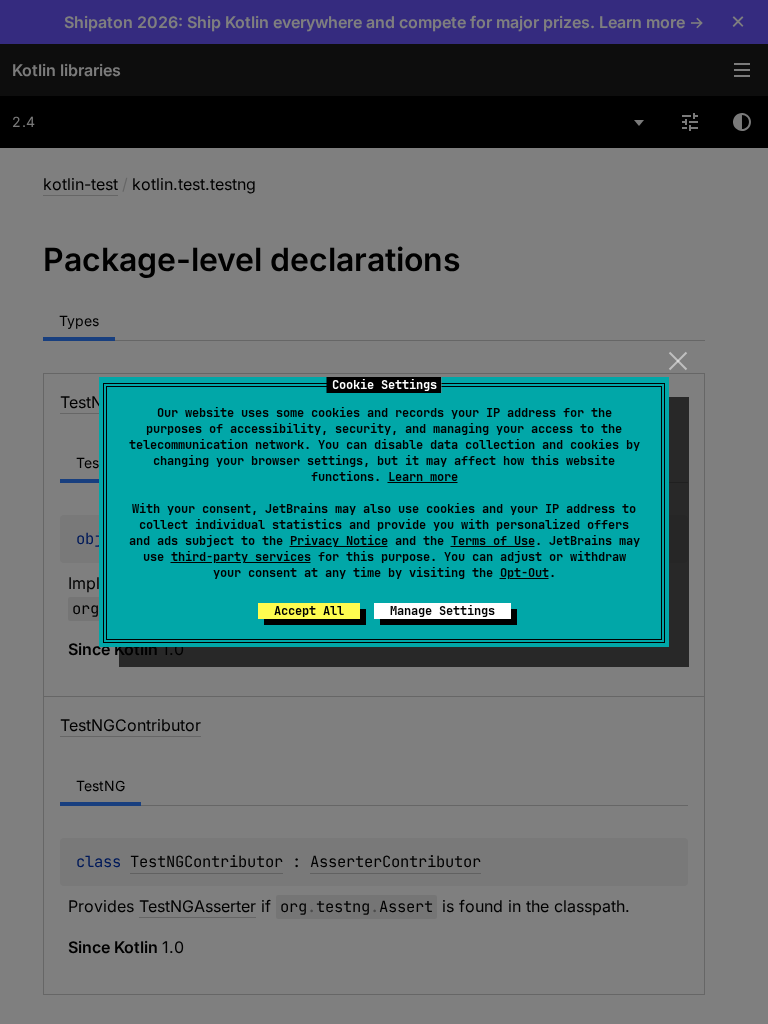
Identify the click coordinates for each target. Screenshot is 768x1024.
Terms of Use (493, 541)
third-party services (241, 557)
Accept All (309, 611)
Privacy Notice (339, 541)
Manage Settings (442, 611)
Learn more (423, 477)
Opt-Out (524, 573)
